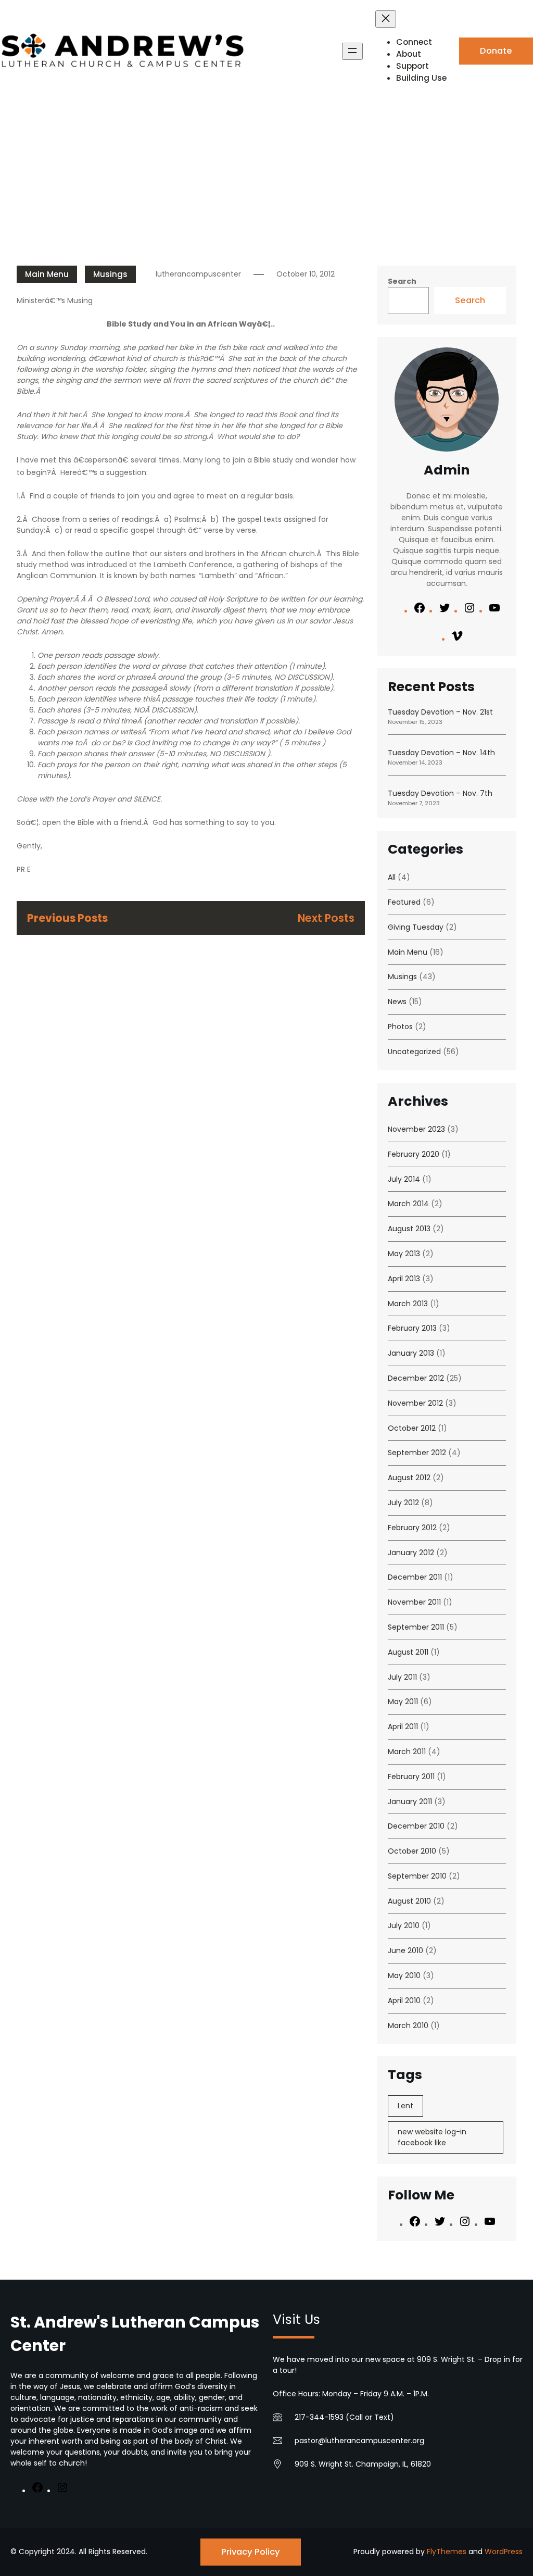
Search (402, 281)
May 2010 (404, 1975)
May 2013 (404, 1254)
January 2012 (411, 1553)
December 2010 (416, 1826)
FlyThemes (447, 2552)
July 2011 (402, 1677)
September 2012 (417, 1453)
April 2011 (403, 1727)
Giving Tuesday (416, 927)
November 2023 (416, 1129)
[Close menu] (386, 19)
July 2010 (404, 1925)
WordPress (504, 2552)
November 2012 (415, 1403)
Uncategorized (414, 1052)
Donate (496, 51)
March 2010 (408, 2025)
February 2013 (412, 1328)
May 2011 (403, 1702)
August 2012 (409, 1478)
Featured (404, 902)
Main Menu (47, 274)
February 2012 (412, 1528)
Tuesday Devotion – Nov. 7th (440, 793)
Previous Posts (67, 918)
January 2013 (411, 1353)
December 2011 (415, 1577)
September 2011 (416, 1627)
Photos (400, 1027)
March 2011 (407, 1752)
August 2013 (409, 1229)
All (392, 877)
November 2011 (414, 1602)
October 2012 (412, 1428)
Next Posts (326, 918)
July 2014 (404, 1179)
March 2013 (408, 1304)
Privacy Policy (251, 2552)
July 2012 (403, 1503)
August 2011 (408, 1652)
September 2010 (417, 1876)
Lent (405, 2106)
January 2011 (410, 1802)
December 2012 (416, 1378)
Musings (110, 274)
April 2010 (404, 2000)
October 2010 (412, 1851)
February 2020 (414, 1154)
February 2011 (411, 1777)
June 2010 (405, 1950)
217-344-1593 (319, 2417)
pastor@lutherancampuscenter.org (359, 2441)
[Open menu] (352, 51)
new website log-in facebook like (432, 2137)
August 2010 (409, 1901)
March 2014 (408, 1204)
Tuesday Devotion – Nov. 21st (440, 712)
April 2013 (404, 1279)
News (397, 1002)
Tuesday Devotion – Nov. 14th (441, 753)
